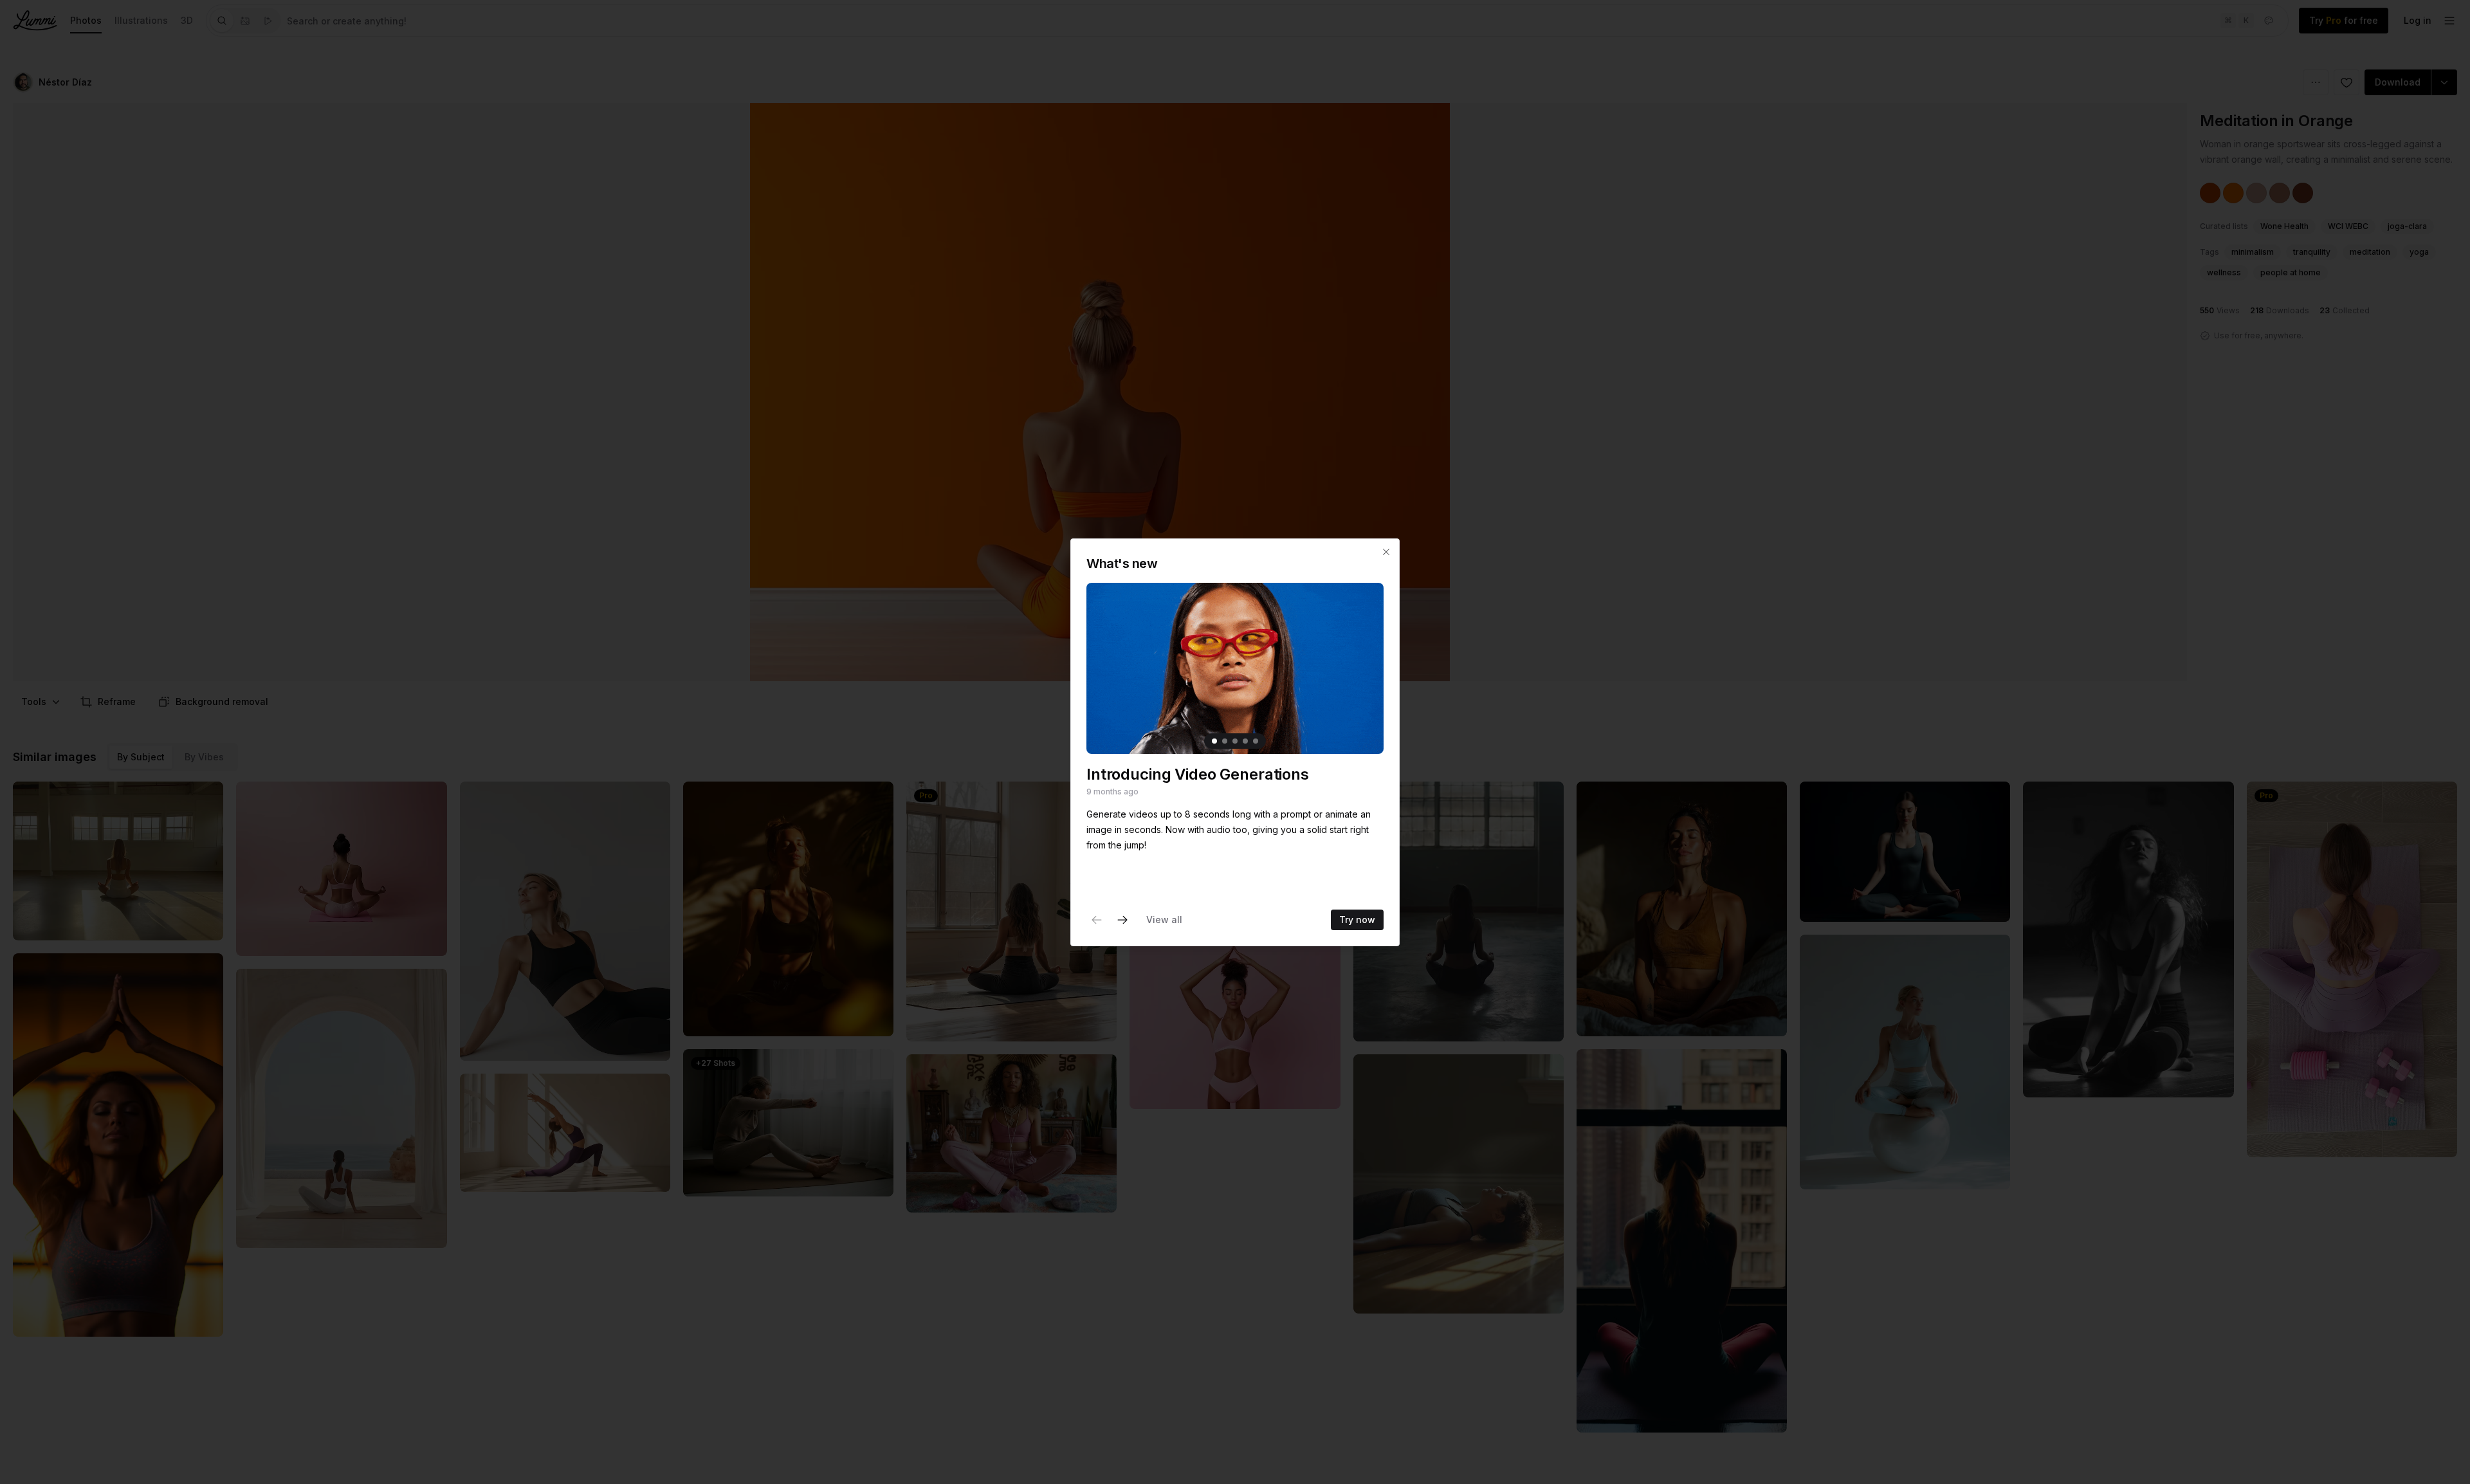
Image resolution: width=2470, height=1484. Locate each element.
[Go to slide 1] (1214, 741)
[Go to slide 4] (1245, 741)
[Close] (1386, 552)
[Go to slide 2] (1225, 741)
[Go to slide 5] (1256, 741)
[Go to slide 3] (1235, 741)
